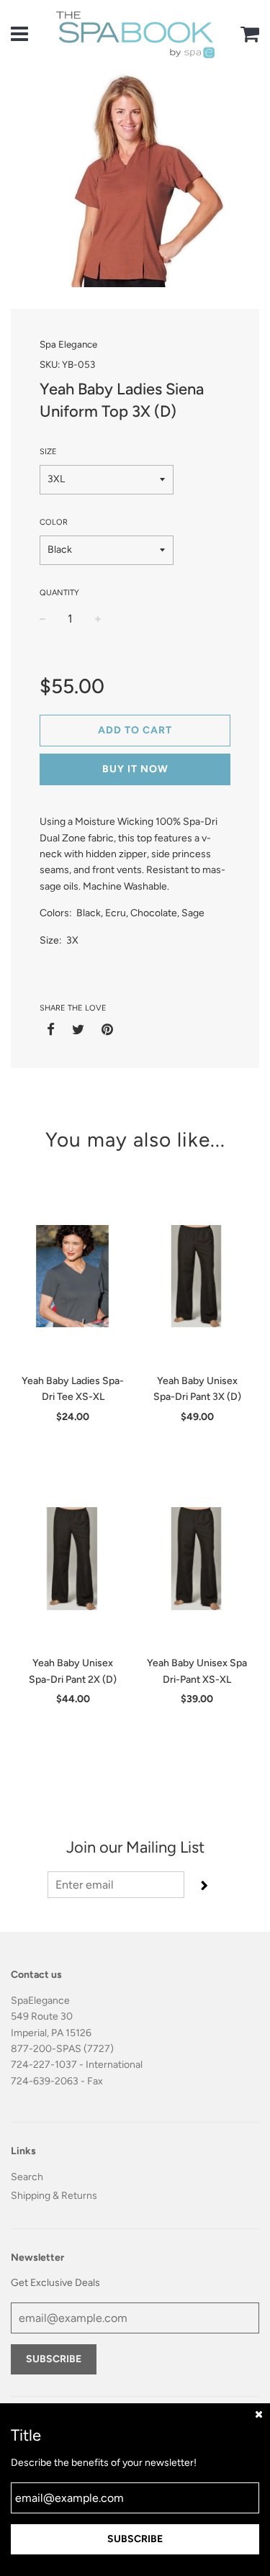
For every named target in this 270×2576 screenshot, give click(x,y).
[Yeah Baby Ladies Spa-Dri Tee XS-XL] (73, 1276)
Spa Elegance (68, 344)
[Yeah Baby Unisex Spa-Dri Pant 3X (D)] (198, 1276)
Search (27, 2177)
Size (48, 452)
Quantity (59, 593)
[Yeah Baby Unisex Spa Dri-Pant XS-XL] (198, 1558)
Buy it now (135, 769)
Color (54, 522)
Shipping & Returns (54, 2196)
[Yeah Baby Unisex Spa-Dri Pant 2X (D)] (73, 1558)
